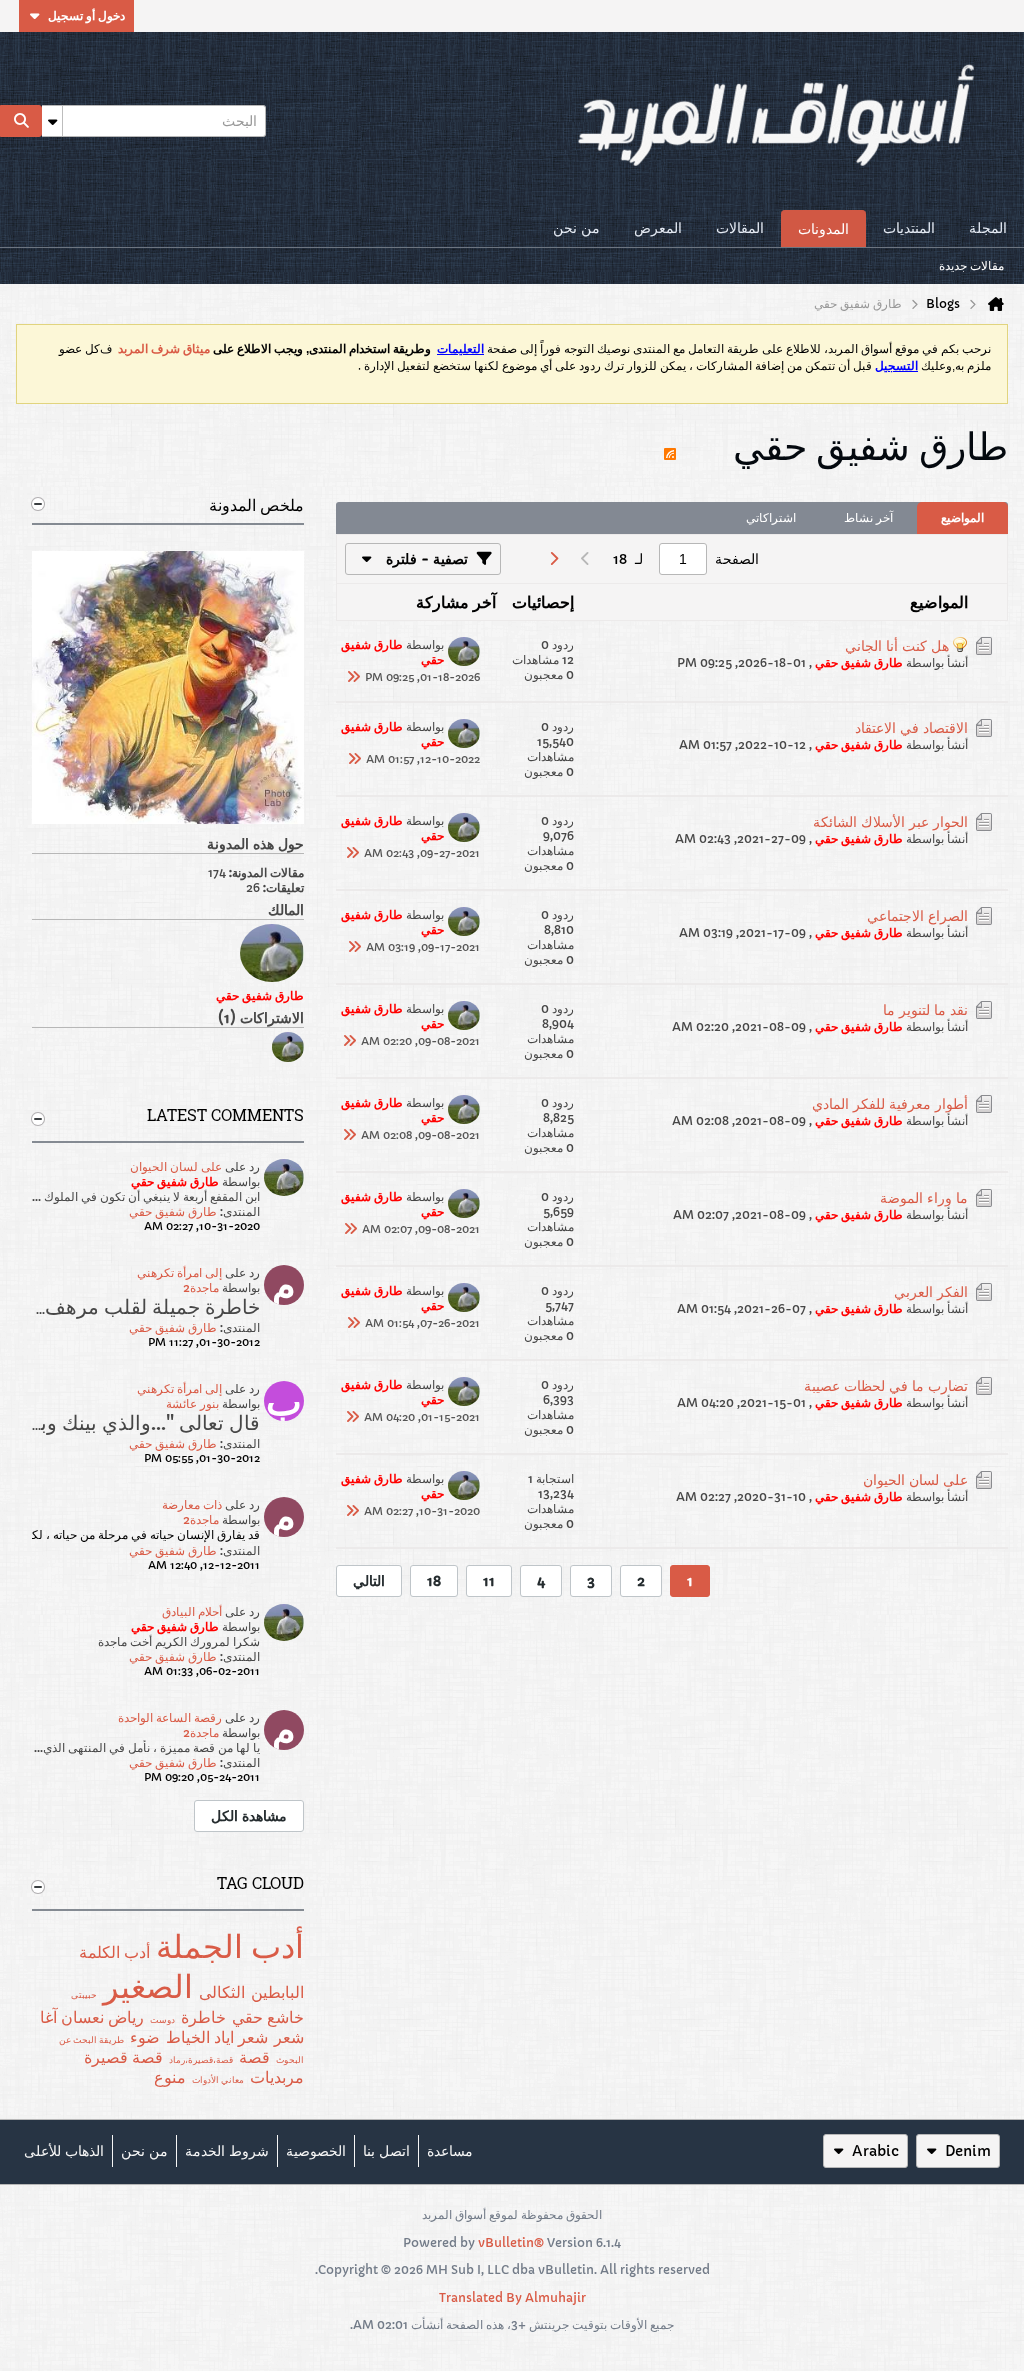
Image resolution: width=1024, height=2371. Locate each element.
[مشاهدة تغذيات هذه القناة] (670, 445)
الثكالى (222, 1992)
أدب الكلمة (114, 1952)
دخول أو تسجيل (86, 15)
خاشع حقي (268, 2017)
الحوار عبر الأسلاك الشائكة (890, 822)
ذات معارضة (192, 1504)
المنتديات (909, 228)
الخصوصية (316, 2151)
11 (489, 1581)
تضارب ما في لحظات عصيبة (886, 1386)
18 (434, 1581)
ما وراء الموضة (924, 1198)
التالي (369, 1581)
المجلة (988, 228)
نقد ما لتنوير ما (925, 1010)
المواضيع (962, 517)
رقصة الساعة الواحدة (170, 1717)
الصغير (148, 1987)
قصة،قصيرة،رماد (201, 2059)
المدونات (823, 229)
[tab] (962, 518)
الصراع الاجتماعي (917, 916)
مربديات (277, 2077)
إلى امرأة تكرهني (179, 1272)
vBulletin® (511, 2242)
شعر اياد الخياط (217, 2037)
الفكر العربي (931, 1292)
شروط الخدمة (227, 2151)
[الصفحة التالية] (553, 559)
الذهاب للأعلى (64, 2151)
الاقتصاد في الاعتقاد (911, 728)
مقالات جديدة (971, 265)
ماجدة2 (201, 1287)
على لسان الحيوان (176, 1166)
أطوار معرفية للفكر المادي (890, 1104)
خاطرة (203, 2017)
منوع (170, 2077)
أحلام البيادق (192, 1611)
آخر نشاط (868, 517)
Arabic (875, 2151)
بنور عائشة (192, 1403)
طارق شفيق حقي (173, 1211)
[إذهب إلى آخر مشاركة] (353, 677)
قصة (254, 2057)
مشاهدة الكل (249, 1816)
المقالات (740, 228)
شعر (289, 2037)
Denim (968, 2151)
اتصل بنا (386, 2151)
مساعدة (450, 2151)
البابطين (277, 1992)
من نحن (576, 228)
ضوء (145, 2037)
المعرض (658, 228)
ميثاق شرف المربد (164, 349)
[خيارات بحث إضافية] (52, 121)
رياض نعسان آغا (92, 2017)
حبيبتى (84, 1994)
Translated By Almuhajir (512, 2297)
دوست (162, 2019)
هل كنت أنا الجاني (897, 646)
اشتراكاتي (771, 517)
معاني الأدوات (218, 2079)
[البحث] (21, 121)
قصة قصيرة (123, 2057)
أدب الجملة (230, 1947)
